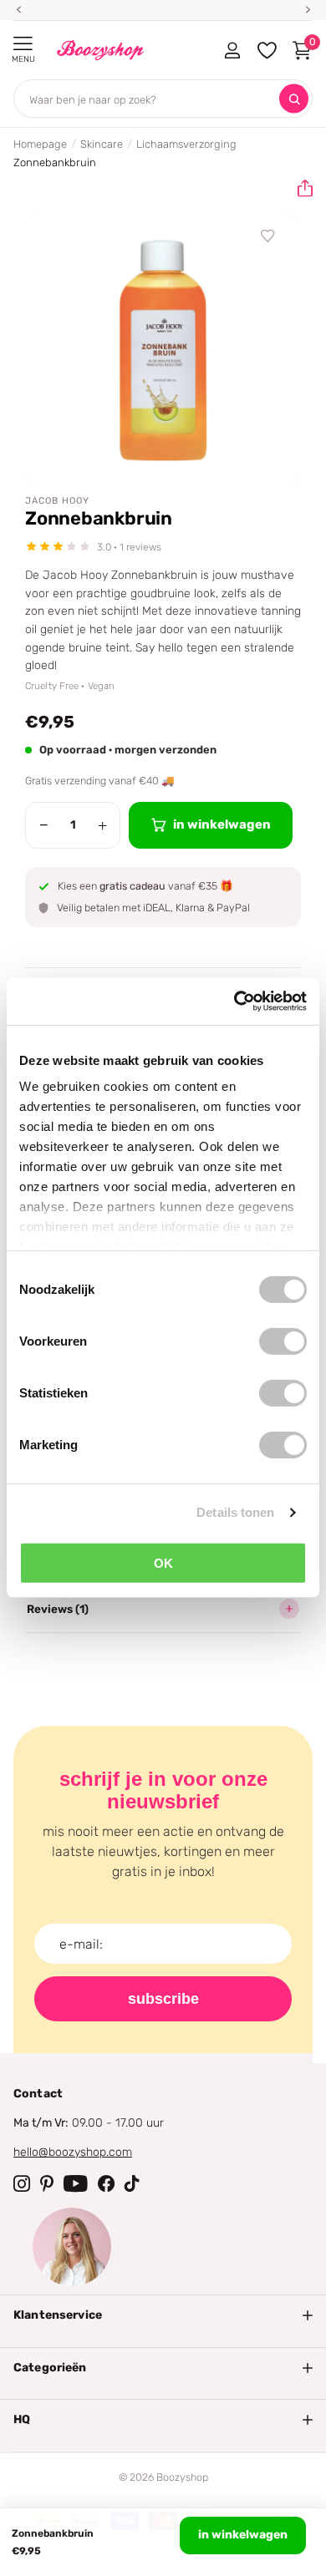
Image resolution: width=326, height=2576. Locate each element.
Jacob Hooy (57, 501)
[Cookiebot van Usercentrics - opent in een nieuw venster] (234, 1001)
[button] (298, 189)
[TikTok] (132, 2183)
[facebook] (106, 2183)
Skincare (102, 144)
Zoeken (294, 99)
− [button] (44, 825)
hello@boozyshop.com (73, 2152)
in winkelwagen (243, 2535)
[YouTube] (76, 2183)
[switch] (283, 1341)
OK (163, 1562)
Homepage (40, 144)
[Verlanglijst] (268, 236)
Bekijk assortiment (23, 44)
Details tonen (235, 1512)
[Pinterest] (47, 2183)
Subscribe (163, 1999)
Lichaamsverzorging (186, 144)
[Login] (232, 50)
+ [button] (102, 825)
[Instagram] (22, 2183)
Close (163, 2315)
